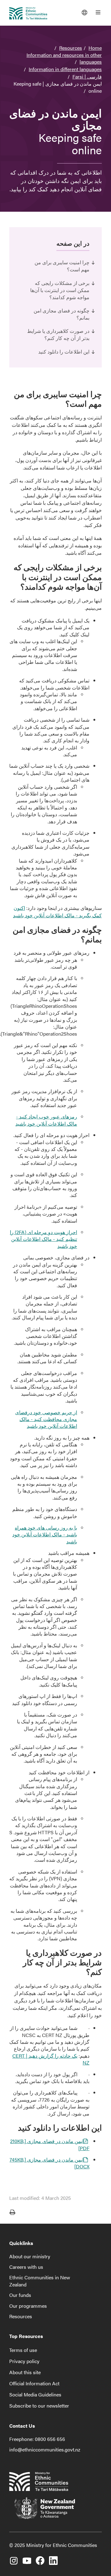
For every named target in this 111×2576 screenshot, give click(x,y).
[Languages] (84, 12)
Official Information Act (34, 2383)
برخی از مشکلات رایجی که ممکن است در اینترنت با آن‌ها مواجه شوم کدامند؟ (60, 290)
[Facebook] (40, 2558)
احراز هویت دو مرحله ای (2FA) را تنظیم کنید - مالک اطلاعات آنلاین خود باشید (43, 1239)
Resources (71, 48)
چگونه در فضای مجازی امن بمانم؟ (62, 314)
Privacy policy (24, 2361)
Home (95, 48)
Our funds (20, 2295)
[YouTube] (27, 2558)
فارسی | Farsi (87, 76)
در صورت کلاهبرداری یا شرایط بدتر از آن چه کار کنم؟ (58, 334)
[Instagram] (14, 2558)
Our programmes (28, 2306)
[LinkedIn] (53, 2558)
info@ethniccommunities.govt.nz (45, 2449)
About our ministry (30, 2256)
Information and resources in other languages (64, 58)
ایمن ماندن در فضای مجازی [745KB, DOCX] (49, 2163)
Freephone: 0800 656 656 (37, 2439)
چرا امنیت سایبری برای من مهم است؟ (62, 266)
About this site (25, 2372)
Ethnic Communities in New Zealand (40, 2281)
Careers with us (26, 2267)
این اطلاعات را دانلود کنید (64, 352)
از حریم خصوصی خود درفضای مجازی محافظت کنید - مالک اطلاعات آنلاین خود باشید (46, 1419)
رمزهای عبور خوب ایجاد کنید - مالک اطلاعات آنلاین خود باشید (46, 1120)
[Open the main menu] (98, 12)
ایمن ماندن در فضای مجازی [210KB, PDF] (50, 2144)
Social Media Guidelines (35, 2394)
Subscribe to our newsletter (39, 2406)
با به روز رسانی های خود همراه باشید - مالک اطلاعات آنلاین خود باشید (45, 1534)
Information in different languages (65, 69)
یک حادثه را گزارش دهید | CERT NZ (51, 2059)
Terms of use (23, 2350)
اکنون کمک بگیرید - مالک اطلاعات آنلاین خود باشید (57, 912)
